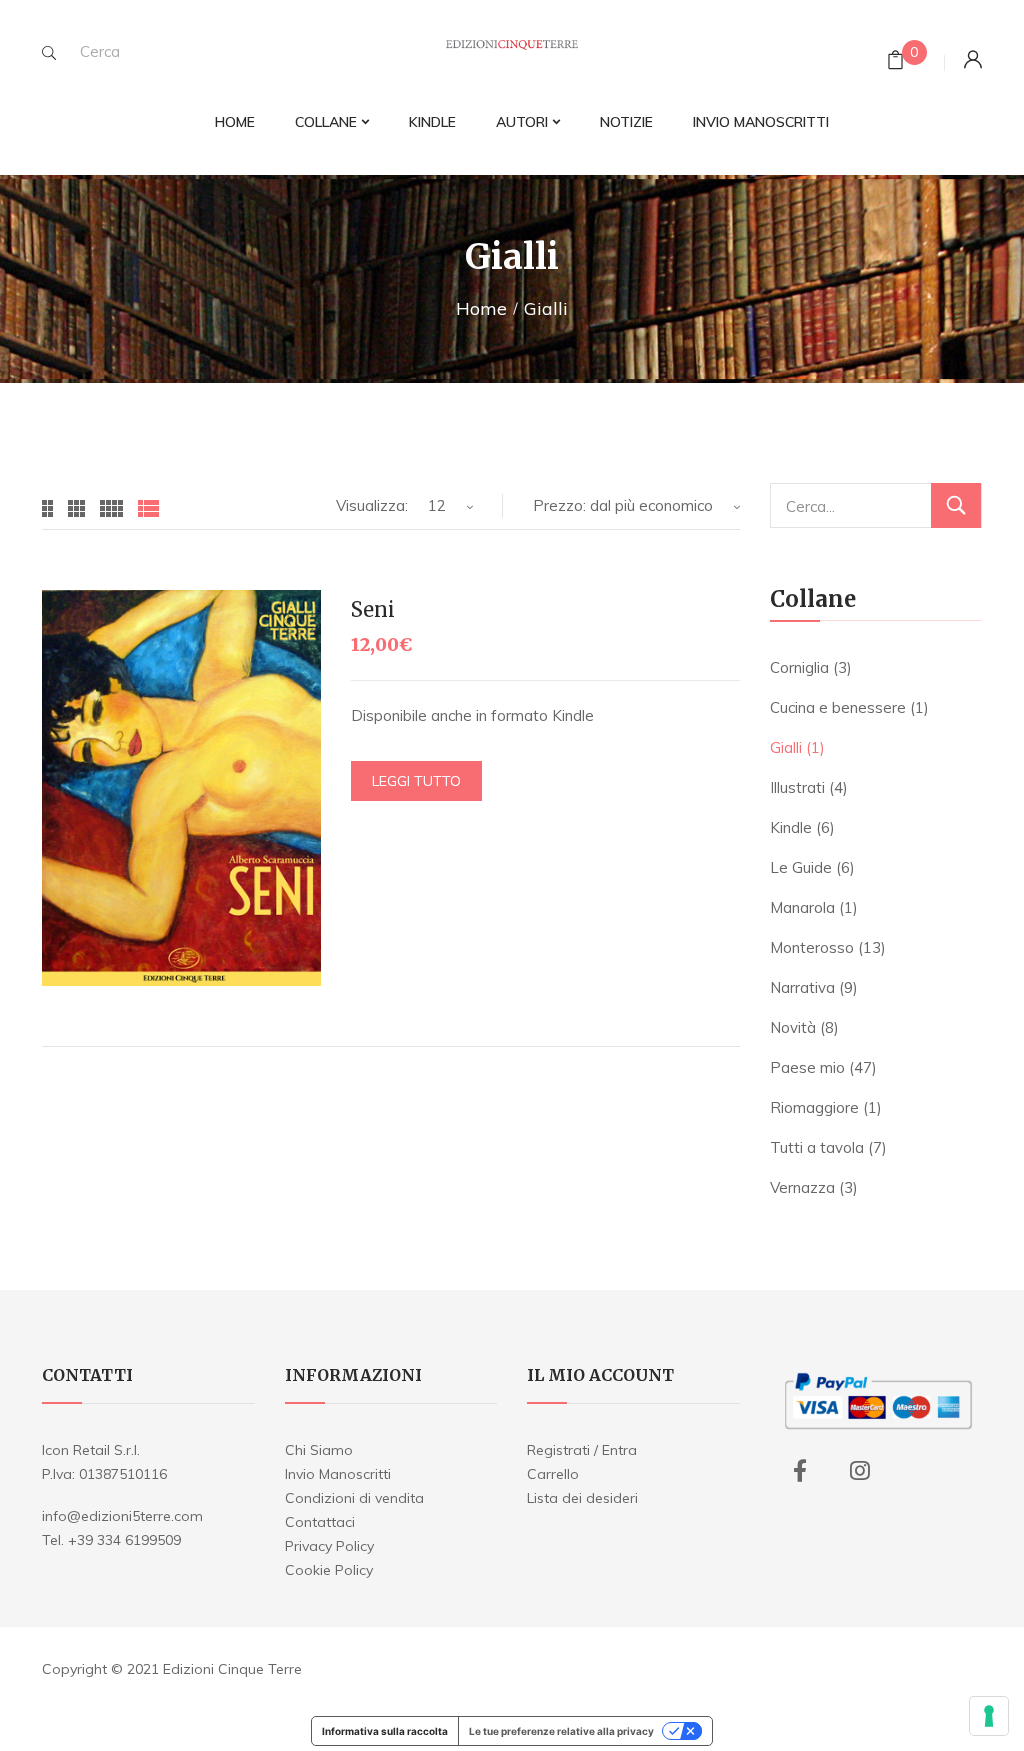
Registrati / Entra (582, 1450)
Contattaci (320, 1522)
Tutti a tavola (817, 1147)
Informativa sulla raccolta (385, 1731)
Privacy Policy (329, 1546)
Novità (793, 1027)
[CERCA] (956, 505)
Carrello (553, 1474)
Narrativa (802, 987)
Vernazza (802, 1187)
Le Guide (801, 867)
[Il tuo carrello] (895, 62)
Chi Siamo (319, 1450)
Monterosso (812, 947)
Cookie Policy (329, 1570)
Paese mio (807, 1067)
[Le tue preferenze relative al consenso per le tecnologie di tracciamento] (989, 1716)
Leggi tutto (416, 781)
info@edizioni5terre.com (122, 1516)
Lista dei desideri (582, 1498)
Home (481, 308)
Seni (373, 609)
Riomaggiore (814, 1107)
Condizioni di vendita (354, 1498)
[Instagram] (860, 1471)
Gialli (786, 747)
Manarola (802, 907)
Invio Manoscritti (338, 1474)
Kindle (791, 827)
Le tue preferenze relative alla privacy (561, 1731)
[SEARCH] (49, 53)
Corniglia (799, 667)
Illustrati (797, 787)
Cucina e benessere (838, 707)
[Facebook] (800, 1471)
